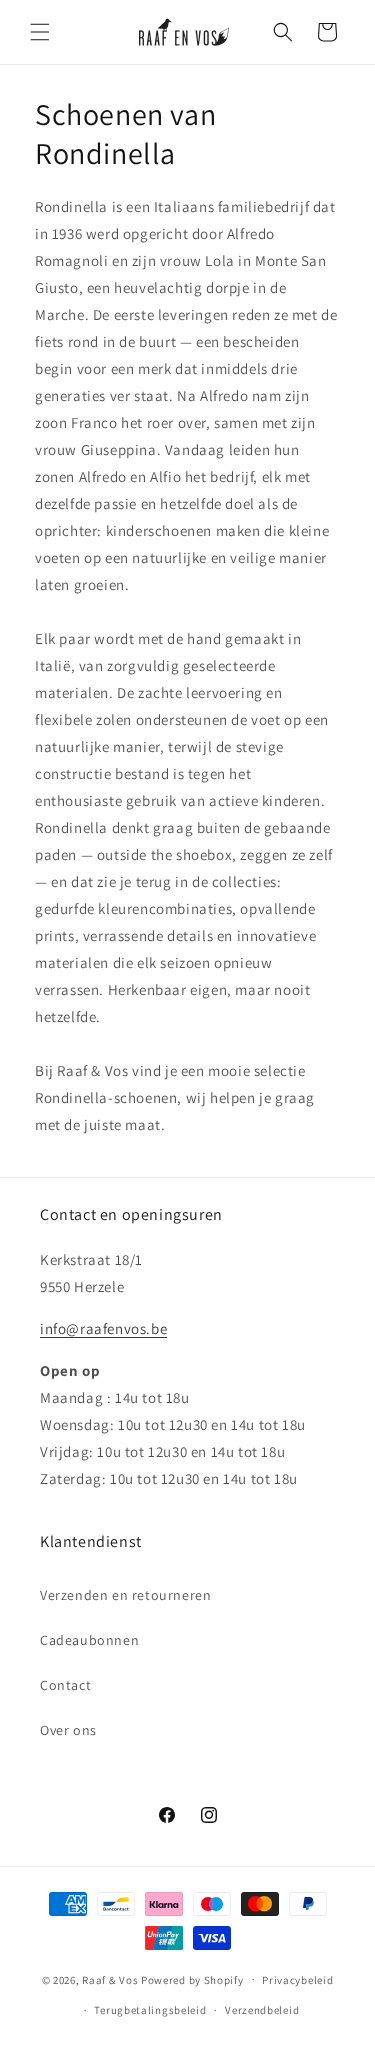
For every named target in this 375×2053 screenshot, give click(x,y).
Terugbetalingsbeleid (150, 2010)
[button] (40, 32)
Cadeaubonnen (89, 1640)
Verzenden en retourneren (125, 1595)
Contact (65, 1685)
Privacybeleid (297, 1980)
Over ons (68, 1730)
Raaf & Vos (110, 1979)
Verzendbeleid (262, 2010)
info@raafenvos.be (103, 1328)
